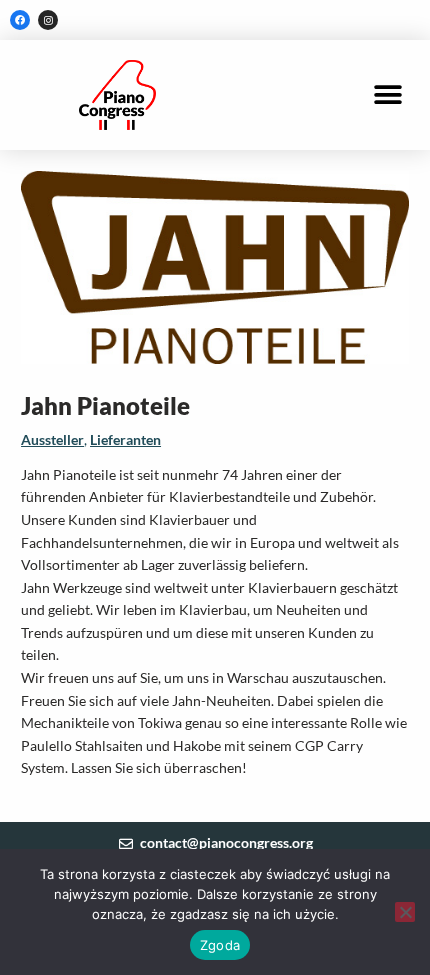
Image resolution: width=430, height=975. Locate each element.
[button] (387, 95)
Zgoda (220, 945)
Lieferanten (125, 439)
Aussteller (52, 439)
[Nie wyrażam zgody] (405, 912)
